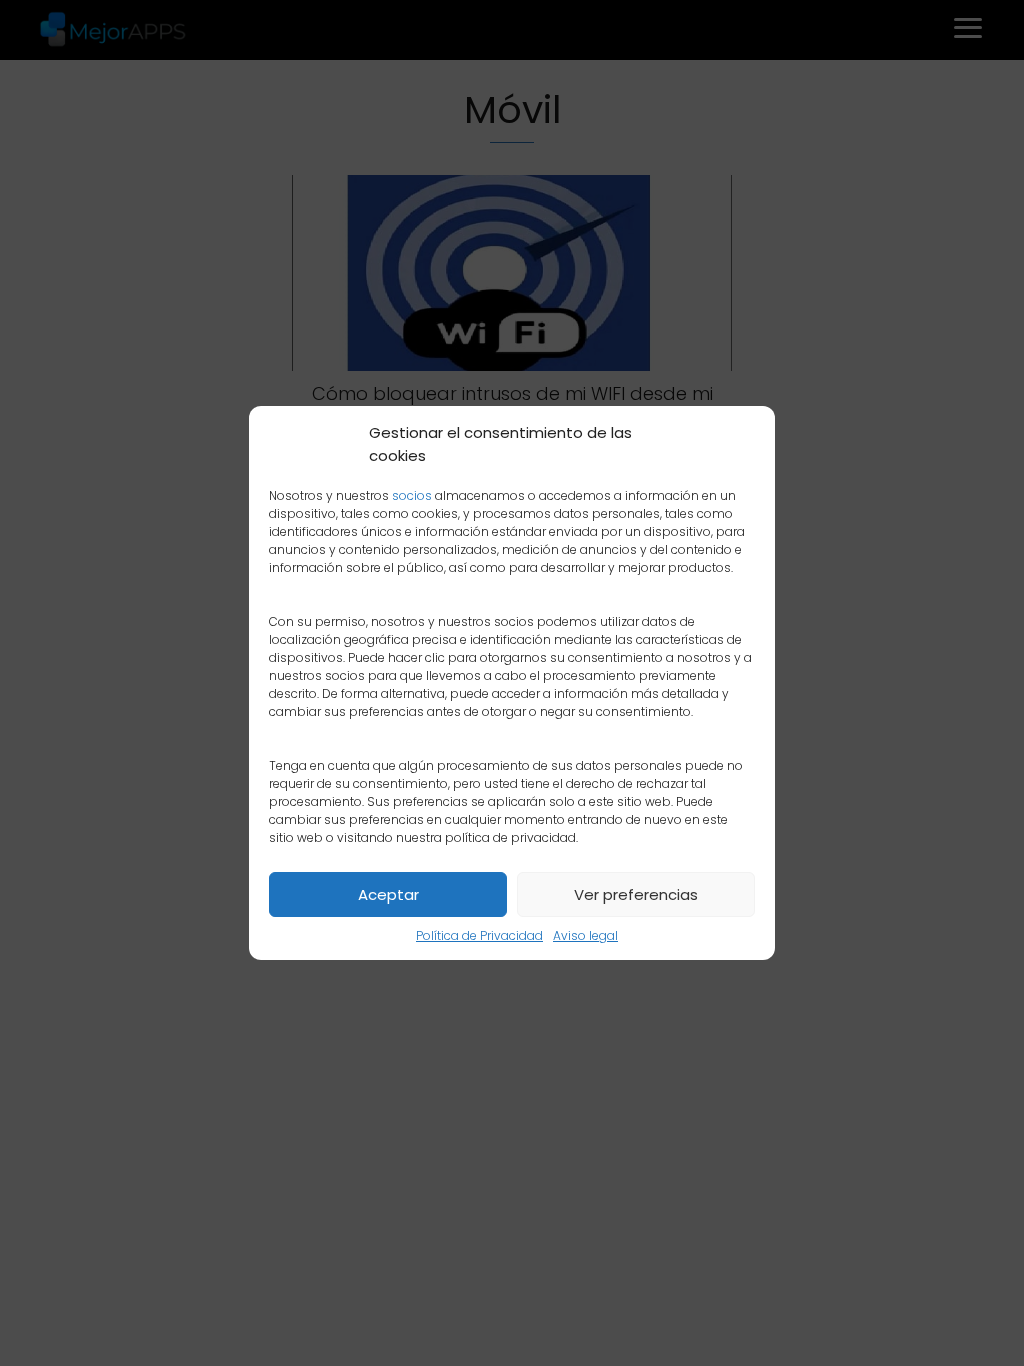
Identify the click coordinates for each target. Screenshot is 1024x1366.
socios (412, 495)
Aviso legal (585, 935)
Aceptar (388, 894)
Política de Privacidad (479, 935)
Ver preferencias (636, 894)
